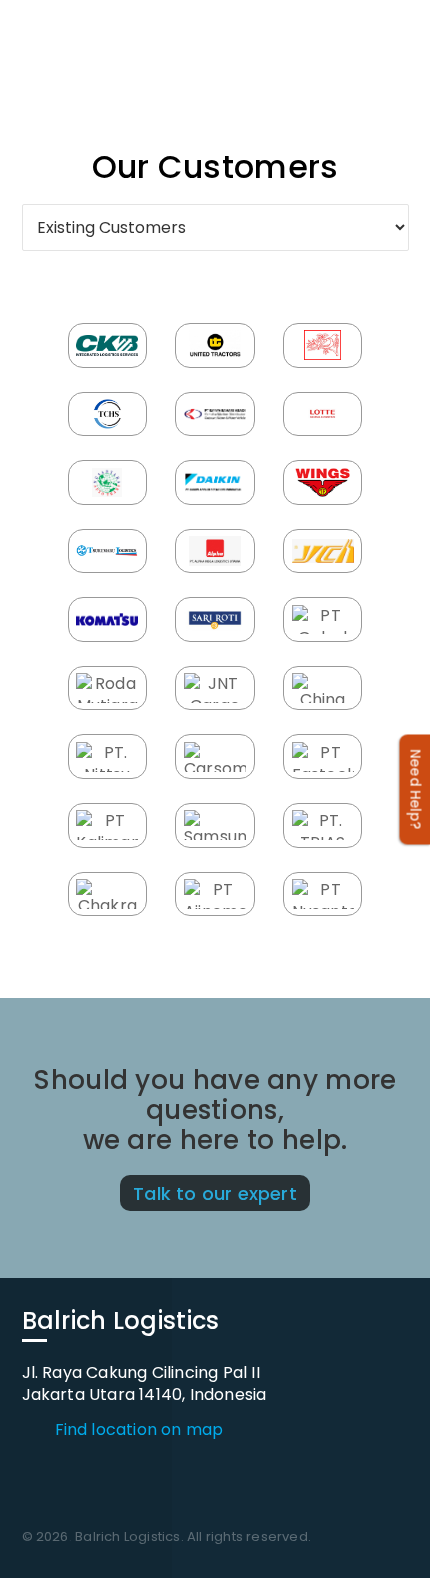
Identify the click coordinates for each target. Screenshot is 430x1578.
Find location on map (139, 1430)
